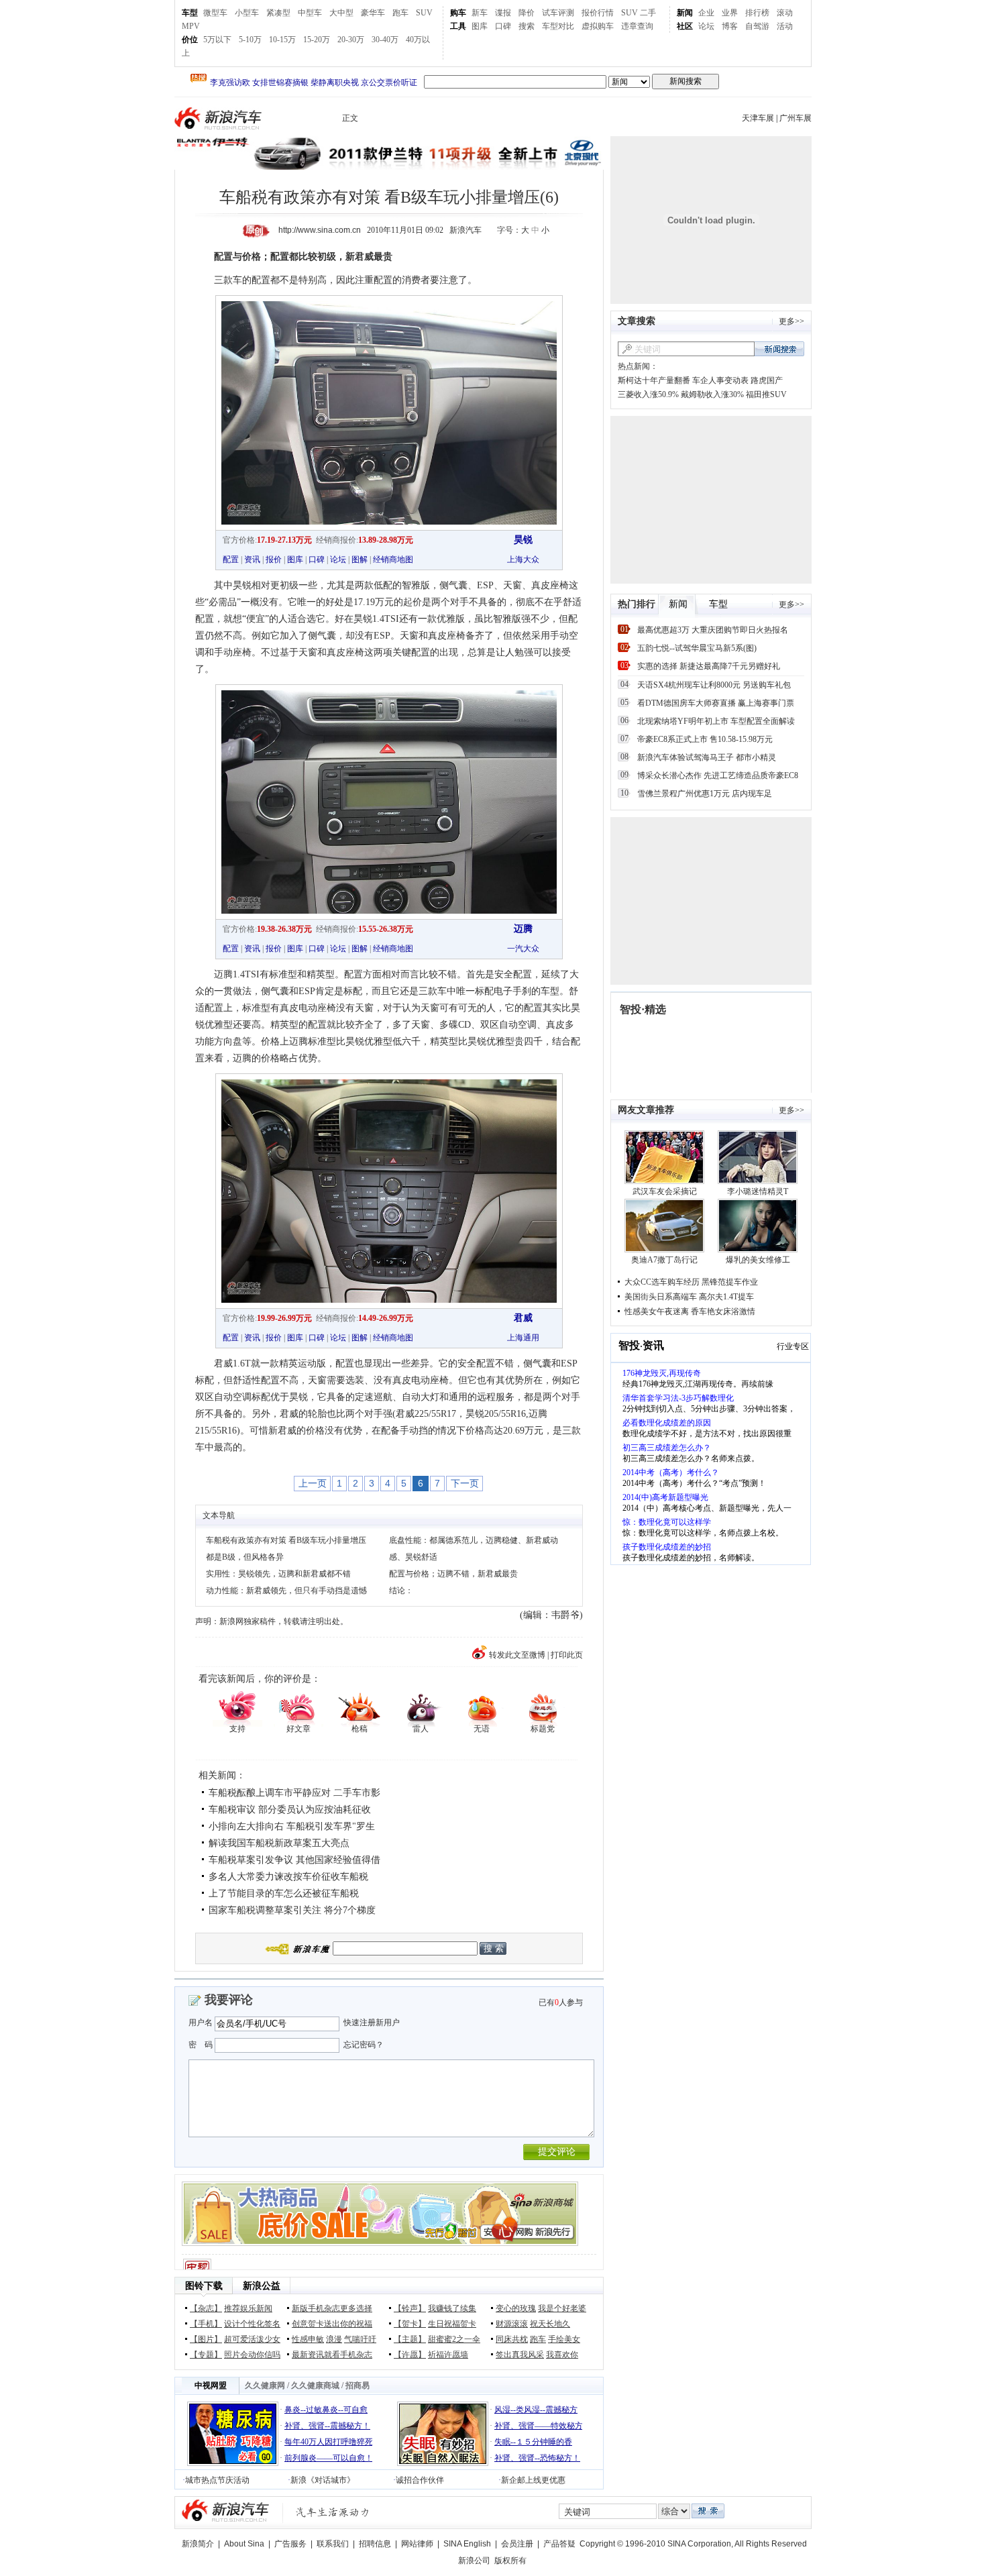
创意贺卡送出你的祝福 (332, 2324)
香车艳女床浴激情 (723, 1311)
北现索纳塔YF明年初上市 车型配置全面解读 (716, 721)
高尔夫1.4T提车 (726, 1297)
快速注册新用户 (372, 2023)
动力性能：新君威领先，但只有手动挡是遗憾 (286, 1591)
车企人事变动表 (720, 380)
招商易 (358, 2385)
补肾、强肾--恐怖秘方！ (537, 2458)
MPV (191, 26)
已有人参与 (561, 2002)
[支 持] (237, 1708)
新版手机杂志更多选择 (332, 2308)
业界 (730, 13)
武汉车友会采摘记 (665, 1191)
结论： (401, 1591)
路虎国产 (767, 380)
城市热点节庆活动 (217, 2480)
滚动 (785, 13)
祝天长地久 (550, 2324)
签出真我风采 (520, 2355)
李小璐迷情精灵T (758, 1191)
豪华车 (373, 13)
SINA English (467, 2544)
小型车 (247, 13)
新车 (480, 13)
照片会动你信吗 (252, 2355)
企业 (706, 13)
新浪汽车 (219, 118)
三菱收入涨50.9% (648, 394)
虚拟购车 (598, 26)
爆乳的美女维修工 (758, 1260)
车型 (190, 13)
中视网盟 (211, 2385)
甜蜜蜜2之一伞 (454, 2339)
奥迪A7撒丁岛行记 (664, 1260)
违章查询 (637, 26)
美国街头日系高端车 (661, 1297)
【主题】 (410, 2339)
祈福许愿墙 (448, 2355)
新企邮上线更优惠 (533, 2480)
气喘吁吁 (360, 2339)
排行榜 (757, 13)
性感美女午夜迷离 (657, 1311)
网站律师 (417, 2544)
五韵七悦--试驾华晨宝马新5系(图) (697, 648)
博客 (730, 26)
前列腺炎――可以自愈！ (329, 2458)
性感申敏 (308, 2339)
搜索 (527, 26)
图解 (360, 559)
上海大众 (523, 559)
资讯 (252, 559)
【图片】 (206, 2339)
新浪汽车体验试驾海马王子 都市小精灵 (707, 757)
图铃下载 (204, 2286)
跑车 (400, 13)
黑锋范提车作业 (730, 1282)
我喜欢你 (562, 2355)
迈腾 (523, 929)
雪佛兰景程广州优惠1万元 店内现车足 (705, 794)
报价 (274, 559)
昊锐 (523, 540)
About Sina (244, 2544)
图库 (480, 26)
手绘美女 (564, 2339)
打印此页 (567, 1655)
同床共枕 (512, 2339)
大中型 (341, 13)
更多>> (791, 321)
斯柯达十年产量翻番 (654, 380)
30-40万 (385, 40)
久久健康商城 (315, 2385)
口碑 (503, 26)
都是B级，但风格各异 (245, 1557)
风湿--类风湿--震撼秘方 (536, 2410)
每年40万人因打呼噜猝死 (329, 2442)
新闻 (685, 13)
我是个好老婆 (562, 2308)
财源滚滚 (512, 2324)
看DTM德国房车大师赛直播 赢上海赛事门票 (716, 703)
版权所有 (510, 2561)
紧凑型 (278, 13)
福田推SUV (766, 394)
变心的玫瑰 (516, 2308)
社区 (685, 26)
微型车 (215, 13)
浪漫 (334, 2339)
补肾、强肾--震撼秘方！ (327, 2426)
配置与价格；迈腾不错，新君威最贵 (453, 1574)
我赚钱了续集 (452, 2308)
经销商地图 (393, 559)
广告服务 (290, 2544)
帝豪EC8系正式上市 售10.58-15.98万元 (705, 739)
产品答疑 (559, 2544)
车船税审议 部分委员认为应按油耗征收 (290, 1810)
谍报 (503, 13)
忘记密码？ (364, 2045)
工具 (458, 26)
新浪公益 (262, 2286)
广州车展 (796, 118)
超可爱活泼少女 (252, 2339)
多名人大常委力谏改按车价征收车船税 (288, 1877)
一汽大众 (523, 949)
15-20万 (317, 40)
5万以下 (217, 40)
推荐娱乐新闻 (248, 2308)
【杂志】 (206, 2308)
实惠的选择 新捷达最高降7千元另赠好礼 (709, 666)
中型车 (310, 13)
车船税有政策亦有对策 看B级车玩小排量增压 (286, 1540)
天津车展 (758, 118)
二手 (648, 13)
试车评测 (558, 13)
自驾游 (757, 26)
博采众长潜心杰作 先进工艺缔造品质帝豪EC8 (718, 775)
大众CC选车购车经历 (662, 1282)
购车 (458, 13)
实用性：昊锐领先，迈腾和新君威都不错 (278, 1574)
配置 (231, 559)
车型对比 (558, 26)
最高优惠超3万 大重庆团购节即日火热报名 (713, 630)
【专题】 (206, 2355)
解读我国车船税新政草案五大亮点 (279, 1843)
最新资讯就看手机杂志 (332, 2355)
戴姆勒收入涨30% (712, 394)
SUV (424, 13)
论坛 (706, 26)
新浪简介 (198, 2544)
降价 (527, 13)
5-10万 (250, 40)
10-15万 (282, 40)
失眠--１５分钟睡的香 (533, 2442)
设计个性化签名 (252, 2324)
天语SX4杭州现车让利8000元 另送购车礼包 (714, 685)
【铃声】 (410, 2308)
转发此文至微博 (517, 1655)
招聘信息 (375, 2544)
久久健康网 (265, 2385)
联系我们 (333, 2544)
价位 (190, 40)
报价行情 (598, 13)
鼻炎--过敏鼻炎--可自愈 (326, 2410)
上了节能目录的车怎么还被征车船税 (284, 1893)
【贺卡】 (410, 2324)
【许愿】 (410, 2355)
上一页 (313, 1483)
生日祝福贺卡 (452, 2324)
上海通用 (523, 1338)
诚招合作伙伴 (420, 2480)
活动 (785, 26)
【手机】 (206, 2324)
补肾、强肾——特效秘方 (539, 2426)
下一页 (465, 1483)
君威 (523, 1318)
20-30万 (351, 40)
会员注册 (517, 2544)
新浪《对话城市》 (323, 2480)
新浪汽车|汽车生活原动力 (333, 2512)
